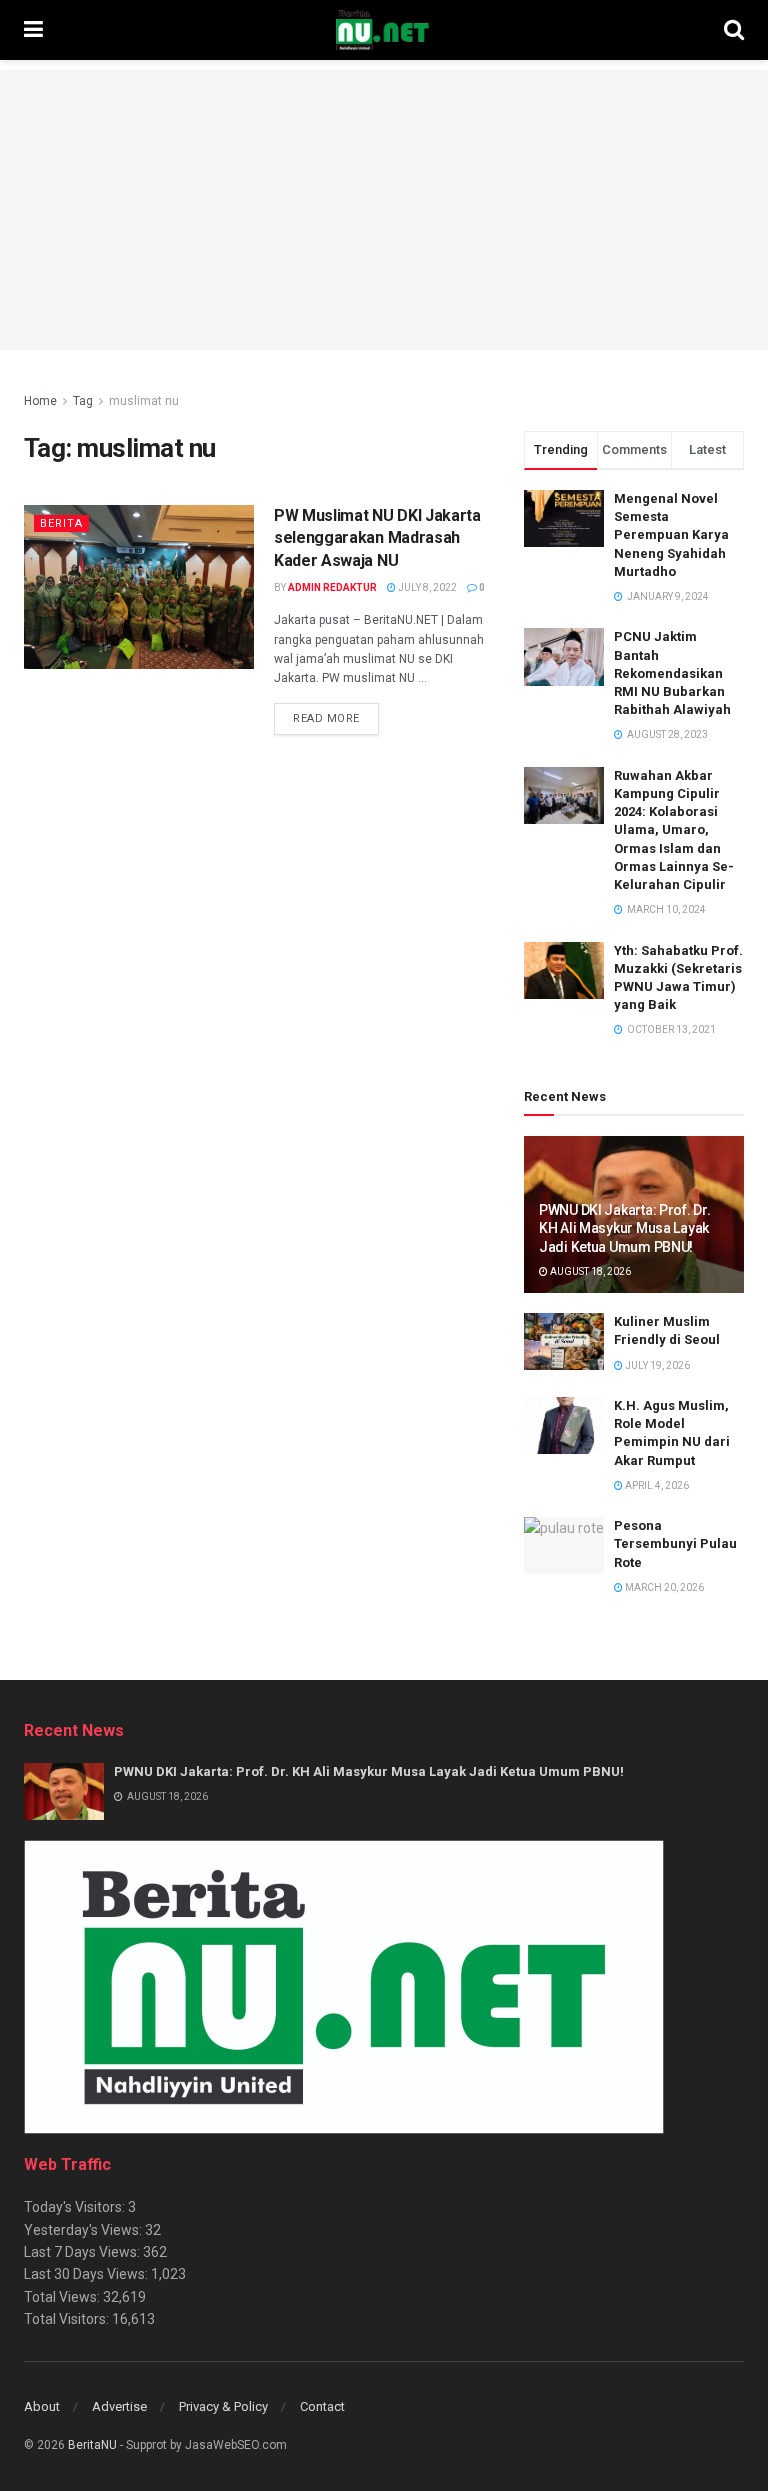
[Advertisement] (384, 210)
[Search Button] (734, 30)
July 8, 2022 (426, 587)
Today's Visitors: (76, 2207)
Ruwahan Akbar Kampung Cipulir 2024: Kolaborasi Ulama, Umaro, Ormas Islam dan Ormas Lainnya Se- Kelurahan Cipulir (674, 830)
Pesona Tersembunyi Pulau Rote (675, 1543)
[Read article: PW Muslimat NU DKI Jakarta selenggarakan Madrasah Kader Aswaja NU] (139, 587)
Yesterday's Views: (84, 2230)
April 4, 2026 (656, 1485)
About (42, 2406)
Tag (83, 401)
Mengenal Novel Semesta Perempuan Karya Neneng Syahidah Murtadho (671, 535)
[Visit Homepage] (383, 30)
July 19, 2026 (656, 1365)
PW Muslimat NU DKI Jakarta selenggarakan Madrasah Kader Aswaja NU (377, 538)
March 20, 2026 (663, 1587)
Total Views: (63, 2297)
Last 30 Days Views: (87, 2274)
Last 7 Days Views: (83, 2252)
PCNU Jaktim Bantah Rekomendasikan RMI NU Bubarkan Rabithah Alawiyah (672, 673)
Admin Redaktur (332, 587)
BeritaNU (92, 2445)
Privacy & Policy (223, 2406)
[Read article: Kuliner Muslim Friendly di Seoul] (564, 1341)
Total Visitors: (68, 2319)
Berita (61, 523)
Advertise (119, 2406)
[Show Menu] (33, 30)
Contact (322, 2406)
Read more (336, 718)
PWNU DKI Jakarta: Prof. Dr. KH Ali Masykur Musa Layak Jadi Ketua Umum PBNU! (624, 1228)
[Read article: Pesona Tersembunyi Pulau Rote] (564, 1545)
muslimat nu (144, 401)
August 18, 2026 (589, 1271)
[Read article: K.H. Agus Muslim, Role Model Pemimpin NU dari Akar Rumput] (564, 1425)
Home (40, 401)
